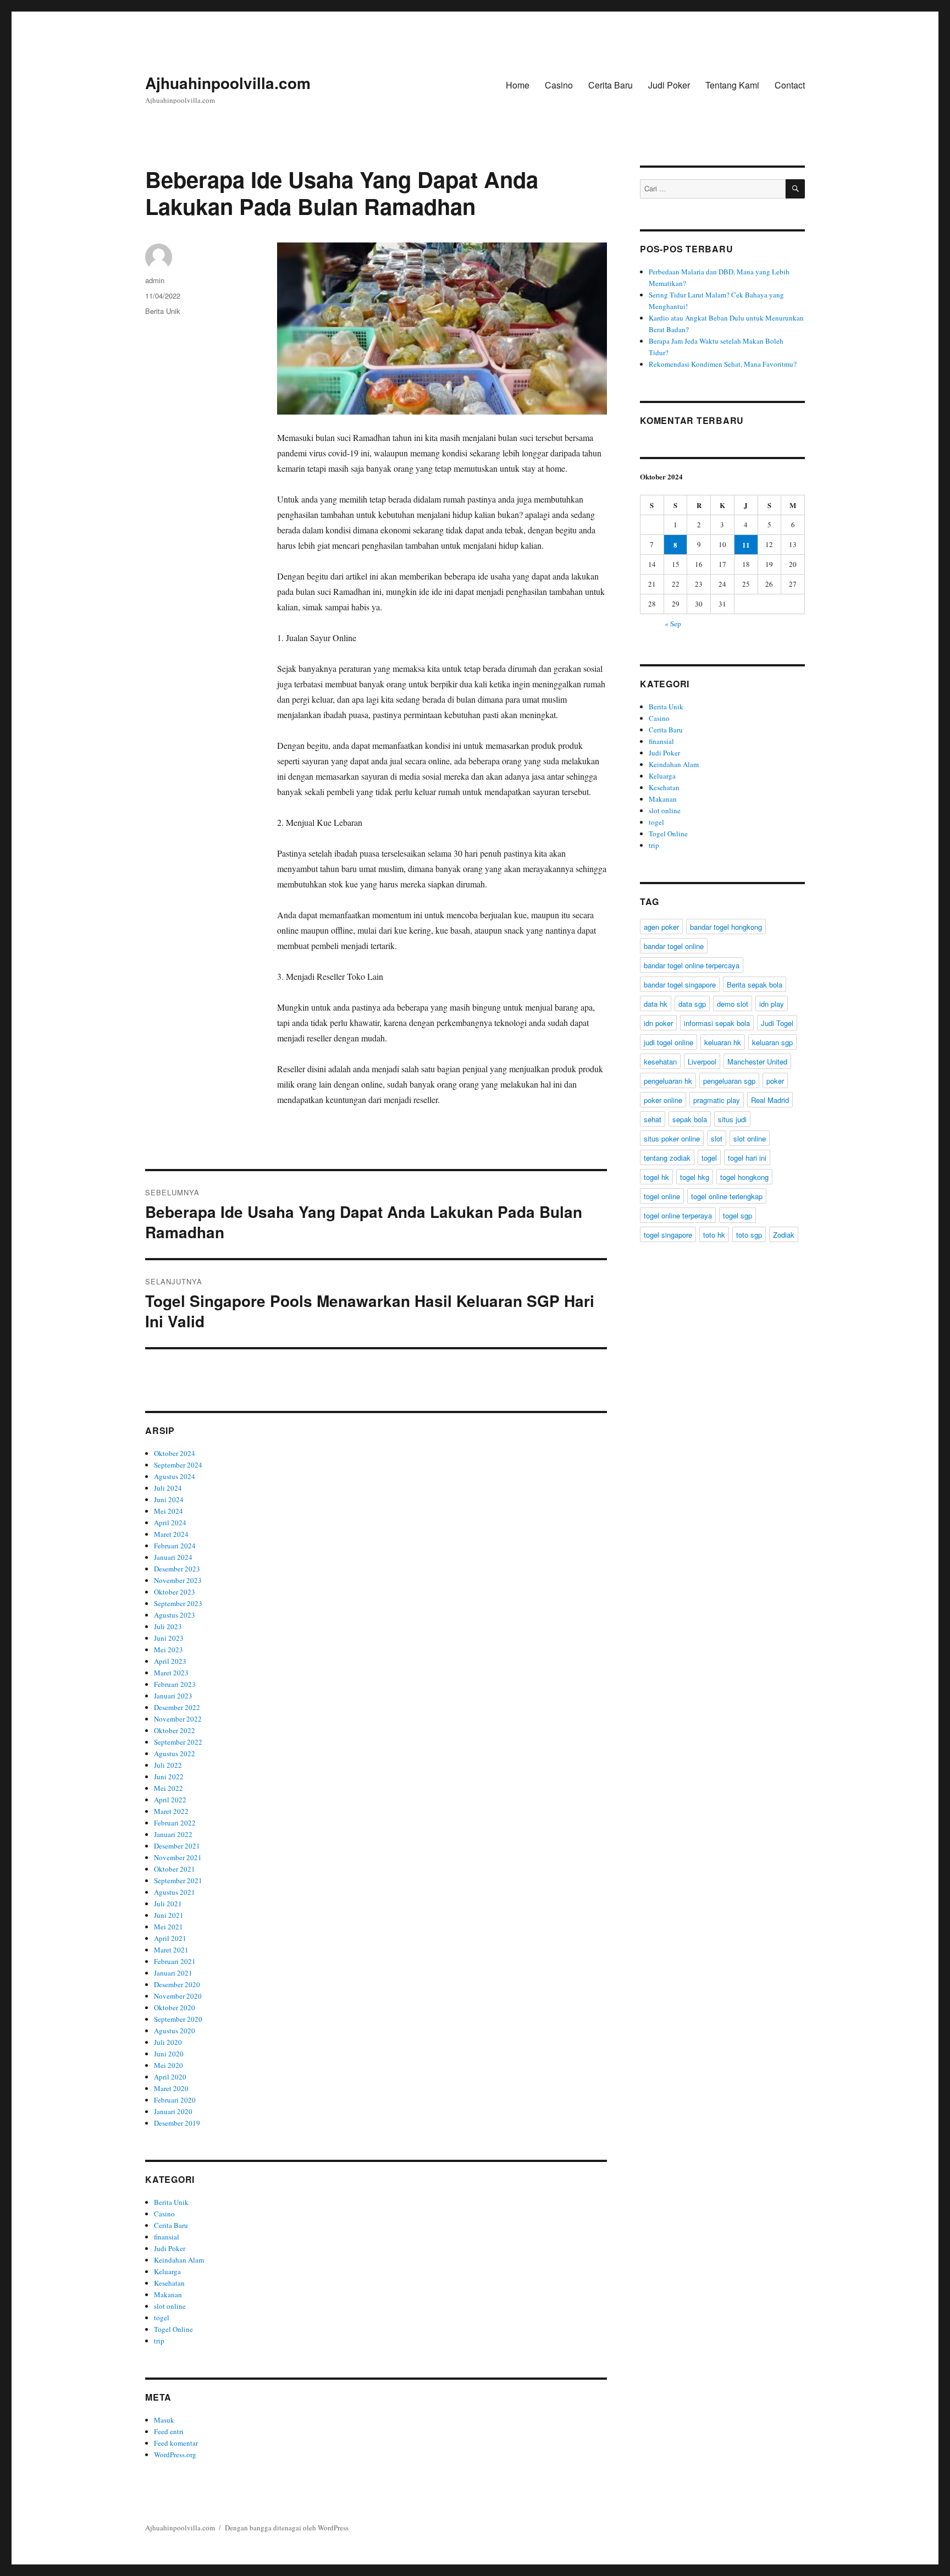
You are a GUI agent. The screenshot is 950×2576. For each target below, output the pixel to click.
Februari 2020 (175, 2100)
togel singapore (668, 1235)
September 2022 (178, 1742)
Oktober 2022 (175, 1730)
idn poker (658, 1023)
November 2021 (178, 1857)
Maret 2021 (171, 1950)
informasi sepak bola (717, 1023)
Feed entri (169, 2431)
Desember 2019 (177, 2123)
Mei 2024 (169, 1511)
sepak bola (690, 1119)
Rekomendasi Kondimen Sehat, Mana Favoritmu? (723, 364)
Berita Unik (163, 311)
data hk (656, 1004)
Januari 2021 (173, 1973)
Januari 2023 (173, 1696)
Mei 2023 (169, 1650)
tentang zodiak (667, 1158)
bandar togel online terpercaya (692, 965)
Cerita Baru (611, 85)
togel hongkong (744, 1177)
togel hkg (695, 1177)
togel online (662, 1196)
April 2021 (170, 1938)
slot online (170, 2306)
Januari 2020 (173, 2111)
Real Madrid (770, 1100)
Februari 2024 (175, 1546)
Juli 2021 (168, 1904)
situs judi (732, 1119)
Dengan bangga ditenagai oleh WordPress (287, 2528)
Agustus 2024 (175, 1476)
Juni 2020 (169, 2054)
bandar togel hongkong (726, 927)
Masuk (164, 2420)
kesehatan (660, 1061)
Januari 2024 (173, 1557)
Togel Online (173, 2329)
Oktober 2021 (175, 1869)
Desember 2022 (177, 1707)
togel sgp (738, 1215)
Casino (559, 85)
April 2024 (170, 1523)
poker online (663, 1100)
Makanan (168, 2294)
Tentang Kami (732, 85)
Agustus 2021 (175, 1892)
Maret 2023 (171, 1673)
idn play (772, 1004)
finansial (167, 2237)
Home (518, 85)
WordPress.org (175, 2454)
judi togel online (669, 1042)
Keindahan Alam (179, 2260)
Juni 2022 (169, 1777)
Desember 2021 (177, 1846)
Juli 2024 (168, 1488)
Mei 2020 (169, 2065)
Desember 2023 (177, 1569)
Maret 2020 (171, 2088)
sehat (653, 1119)
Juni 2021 (169, 1915)
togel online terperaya (678, 1215)
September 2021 (178, 1880)
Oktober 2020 (175, 2007)
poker (775, 1081)
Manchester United (757, 1061)
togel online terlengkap (727, 1196)
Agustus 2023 (175, 1615)
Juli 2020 (168, 2042)
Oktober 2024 (175, 1453)
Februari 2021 (175, 1961)
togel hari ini (747, 1158)
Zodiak (784, 1235)
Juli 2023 (168, 1626)
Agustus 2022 (175, 1753)
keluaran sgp (772, 1042)
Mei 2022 (169, 1788)
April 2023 (170, 1661)
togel (162, 2318)
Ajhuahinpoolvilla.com (228, 83)
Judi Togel (777, 1023)
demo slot (733, 1004)
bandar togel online (674, 946)
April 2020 (170, 2077)
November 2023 (178, 1580)
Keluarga (167, 2271)
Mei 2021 (169, 1927)
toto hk (714, 1235)
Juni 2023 (169, 1638)
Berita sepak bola (755, 984)
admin (155, 280)
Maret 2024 (171, 1534)
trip (159, 2341)
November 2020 (178, 1996)
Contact (790, 85)
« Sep (673, 624)
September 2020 (178, 2019)
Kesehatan (169, 2283)
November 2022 (178, 1719)
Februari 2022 (175, 1823)
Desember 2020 (177, 1984)
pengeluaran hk (668, 1081)
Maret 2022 (171, 1811)
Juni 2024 (169, 1499)
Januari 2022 (173, 1834)
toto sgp (749, 1235)
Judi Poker (669, 85)
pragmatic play (717, 1100)
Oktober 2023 (175, 1592)
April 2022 (170, 1800)
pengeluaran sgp (729, 1081)
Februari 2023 (175, 1684)
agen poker (661, 927)
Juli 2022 (168, 1765)
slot (717, 1138)
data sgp (692, 1004)
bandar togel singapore (680, 984)
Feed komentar (176, 2443)
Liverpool (702, 1061)
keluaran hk (723, 1042)
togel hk (656, 1177)
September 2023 (178, 1603)
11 (746, 545)
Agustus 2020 (175, 2031)
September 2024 (178, 1465)
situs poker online (672, 1138)
